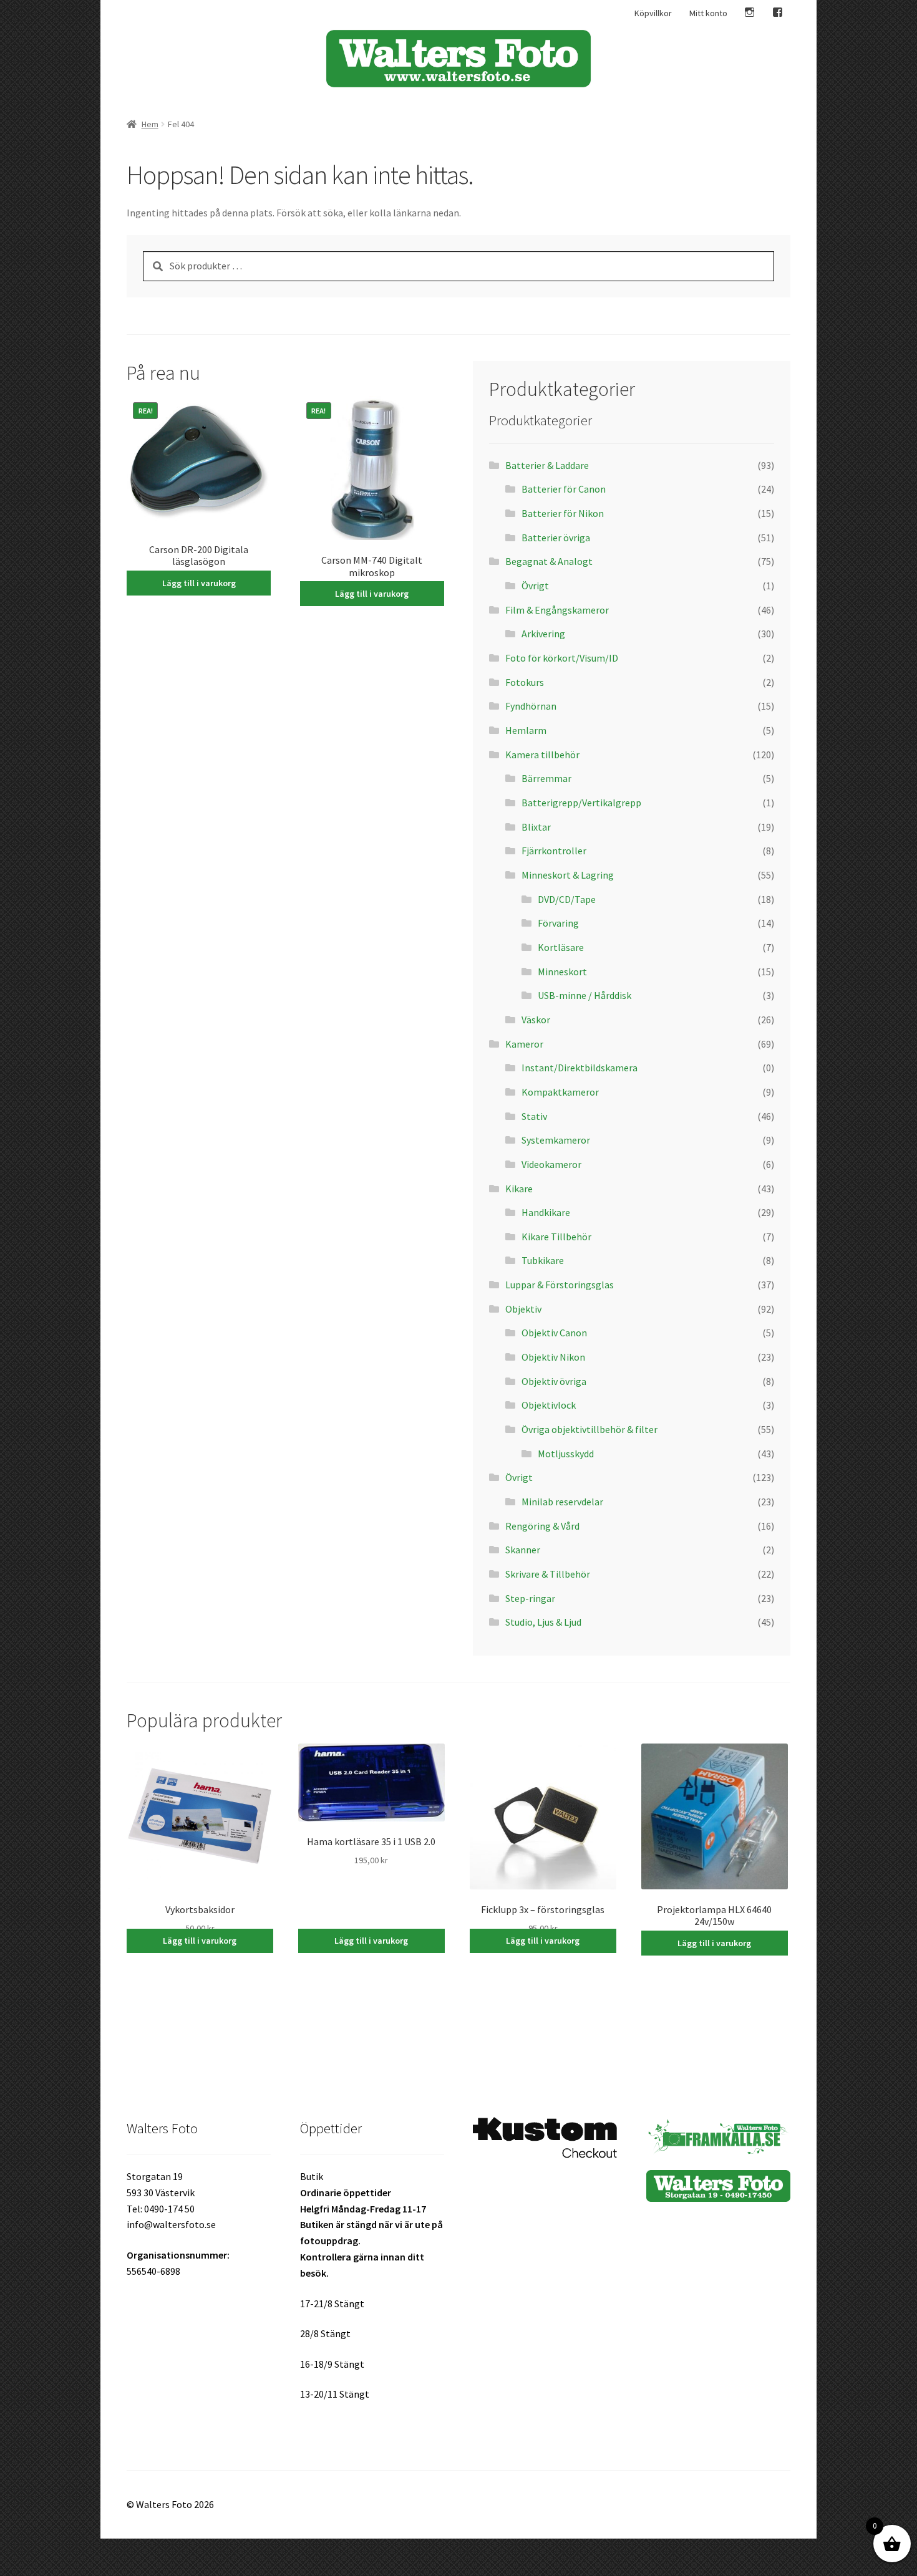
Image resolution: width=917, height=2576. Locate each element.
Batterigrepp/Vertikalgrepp (581, 803)
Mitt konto (708, 13)
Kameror (525, 1044)
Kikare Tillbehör (556, 1237)
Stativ (534, 1116)
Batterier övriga (556, 538)
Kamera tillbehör (542, 755)
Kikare (519, 1189)
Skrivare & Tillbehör (548, 1574)
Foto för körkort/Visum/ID (562, 658)
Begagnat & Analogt (549, 561)
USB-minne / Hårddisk (585, 995)
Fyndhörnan (531, 706)
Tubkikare (543, 1260)
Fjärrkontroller (554, 851)
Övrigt (535, 586)
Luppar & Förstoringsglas (560, 1285)
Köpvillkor (653, 13)
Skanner (523, 1550)
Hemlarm (526, 730)
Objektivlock (549, 1405)
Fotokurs (525, 682)
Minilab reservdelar (562, 1502)
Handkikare (546, 1212)
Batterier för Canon (564, 489)
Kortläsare (561, 947)
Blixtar (536, 827)
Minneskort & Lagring (568, 875)
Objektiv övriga (554, 1381)
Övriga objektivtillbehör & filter (589, 1429)
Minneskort (562, 972)
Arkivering (543, 634)
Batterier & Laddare (547, 465)
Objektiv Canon (554, 1333)
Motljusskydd (566, 1454)
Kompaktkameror (560, 1092)
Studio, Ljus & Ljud (543, 1622)
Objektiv (523, 1309)
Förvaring (558, 923)
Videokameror (551, 1164)
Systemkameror (556, 1140)
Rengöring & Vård (542, 1526)
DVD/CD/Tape (567, 899)
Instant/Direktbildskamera (580, 1068)
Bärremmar (546, 778)
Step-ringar (530, 1598)
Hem (150, 124)
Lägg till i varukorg (199, 583)
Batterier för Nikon (563, 513)
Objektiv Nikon (553, 1357)
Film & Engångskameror (557, 610)
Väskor (536, 1020)
